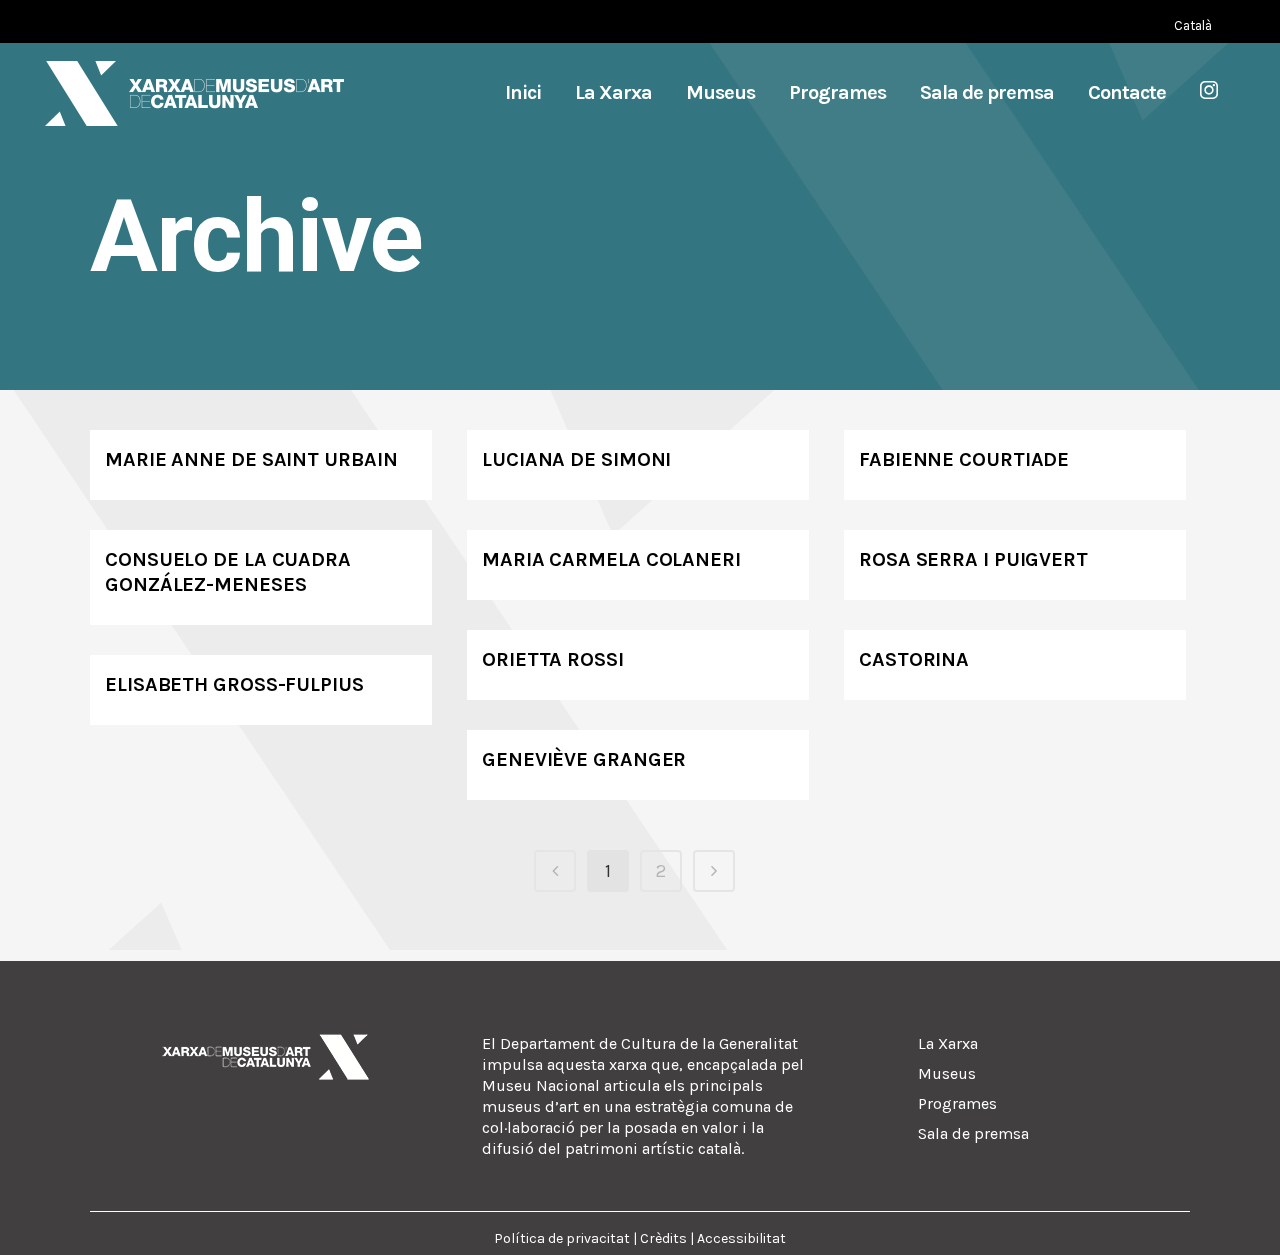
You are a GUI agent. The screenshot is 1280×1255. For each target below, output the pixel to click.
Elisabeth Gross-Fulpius (234, 684)
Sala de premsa (973, 1133)
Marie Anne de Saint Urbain (251, 459)
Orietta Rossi (553, 659)
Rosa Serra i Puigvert (973, 559)
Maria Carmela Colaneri (611, 559)
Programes (957, 1103)
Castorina (914, 659)
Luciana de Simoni (576, 459)
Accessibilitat (741, 1238)
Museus (947, 1073)
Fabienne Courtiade (964, 459)
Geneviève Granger (584, 759)
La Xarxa (948, 1043)
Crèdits (663, 1238)
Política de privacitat (562, 1238)
